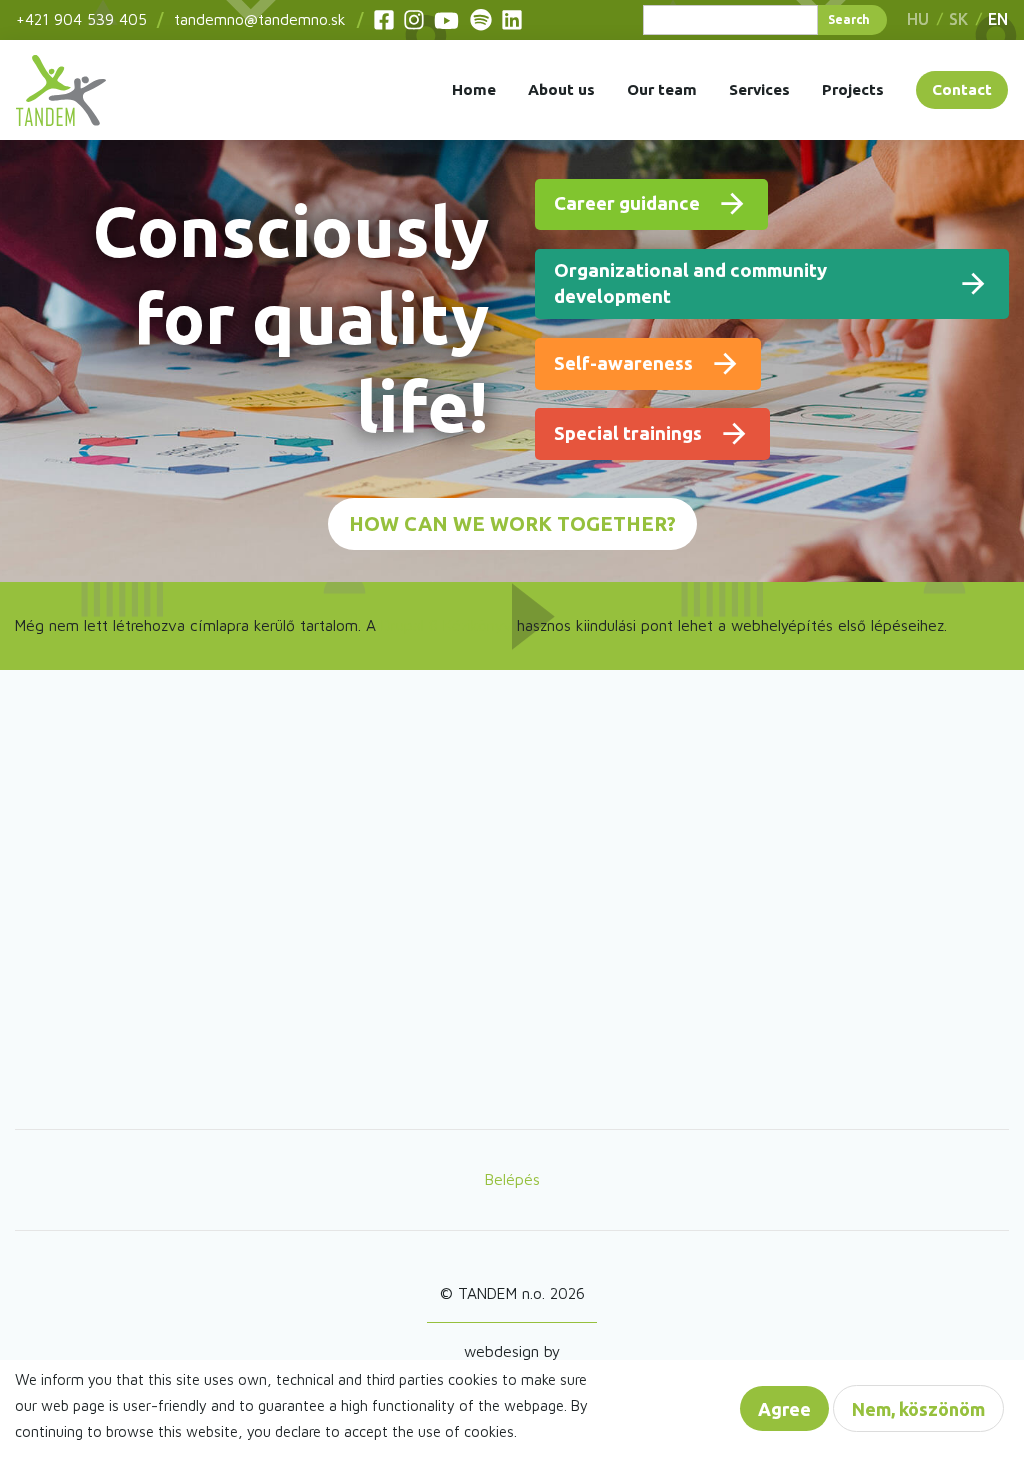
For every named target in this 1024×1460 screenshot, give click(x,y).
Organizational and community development (690, 283)
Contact (962, 89)
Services (759, 89)
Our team (662, 89)
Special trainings (628, 433)
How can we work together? (512, 523)
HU (918, 19)
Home (474, 89)
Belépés (512, 1179)
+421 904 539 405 (81, 19)
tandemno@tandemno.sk (260, 19)
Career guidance (627, 203)
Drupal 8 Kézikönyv (446, 625)
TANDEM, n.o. (61, 90)
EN (998, 19)
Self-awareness (623, 363)
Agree (784, 1409)
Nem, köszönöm (918, 1409)
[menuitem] (61, 90)
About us (561, 89)
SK (958, 19)
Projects (853, 89)
